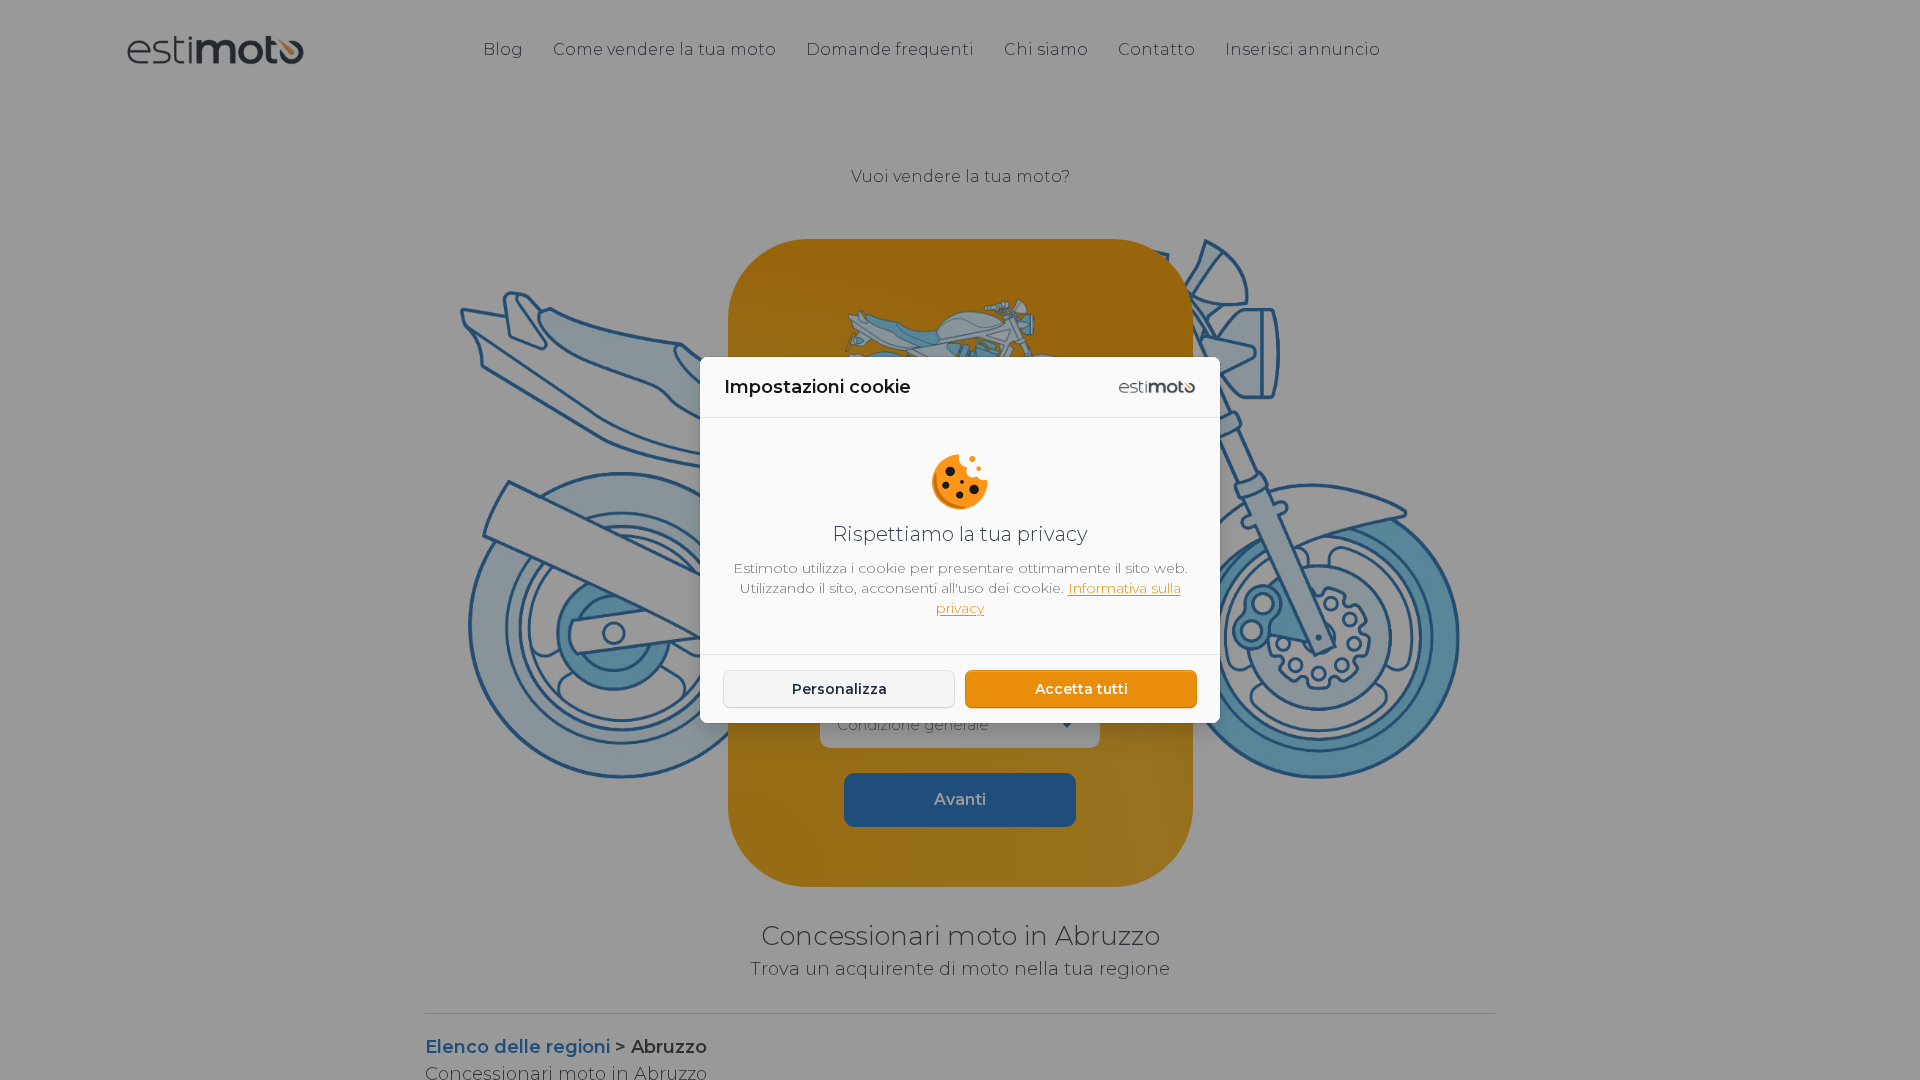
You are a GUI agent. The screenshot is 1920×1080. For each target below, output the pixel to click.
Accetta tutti (1081, 689)
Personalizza (839, 689)
